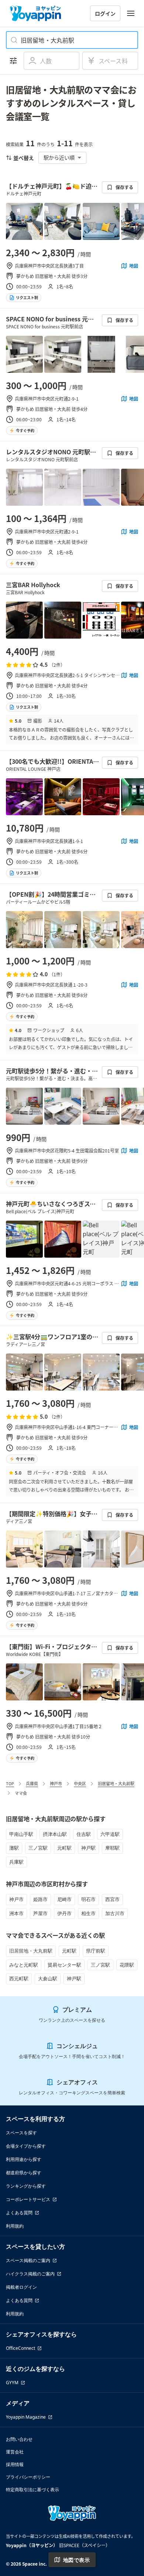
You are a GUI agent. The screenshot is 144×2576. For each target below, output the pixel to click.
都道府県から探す (24, 2173)
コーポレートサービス (28, 2199)
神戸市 (56, 1783)
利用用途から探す (24, 2159)
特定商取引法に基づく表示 (32, 2490)
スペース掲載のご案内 (28, 2260)
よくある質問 (19, 2213)
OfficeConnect (20, 2348)
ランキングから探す (26, 2186)
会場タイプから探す (26, 2146)
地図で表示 (76, 2560)
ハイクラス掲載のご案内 (30, 2274)
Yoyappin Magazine (26, 2417)
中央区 (80, 1783)
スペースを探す (21, 2133)
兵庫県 (32, 1783)
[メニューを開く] (131, 13)
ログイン (105, 13)
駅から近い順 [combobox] (59, 157)
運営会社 (15, 2452)
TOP (10, 1783)
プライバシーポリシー (28, 2477)
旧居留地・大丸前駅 (116, 1783)
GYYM (12, 2383)
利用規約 (15, 2226)
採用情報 (15, 2464)
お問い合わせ (19, 2439)
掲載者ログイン (21, 2287)
